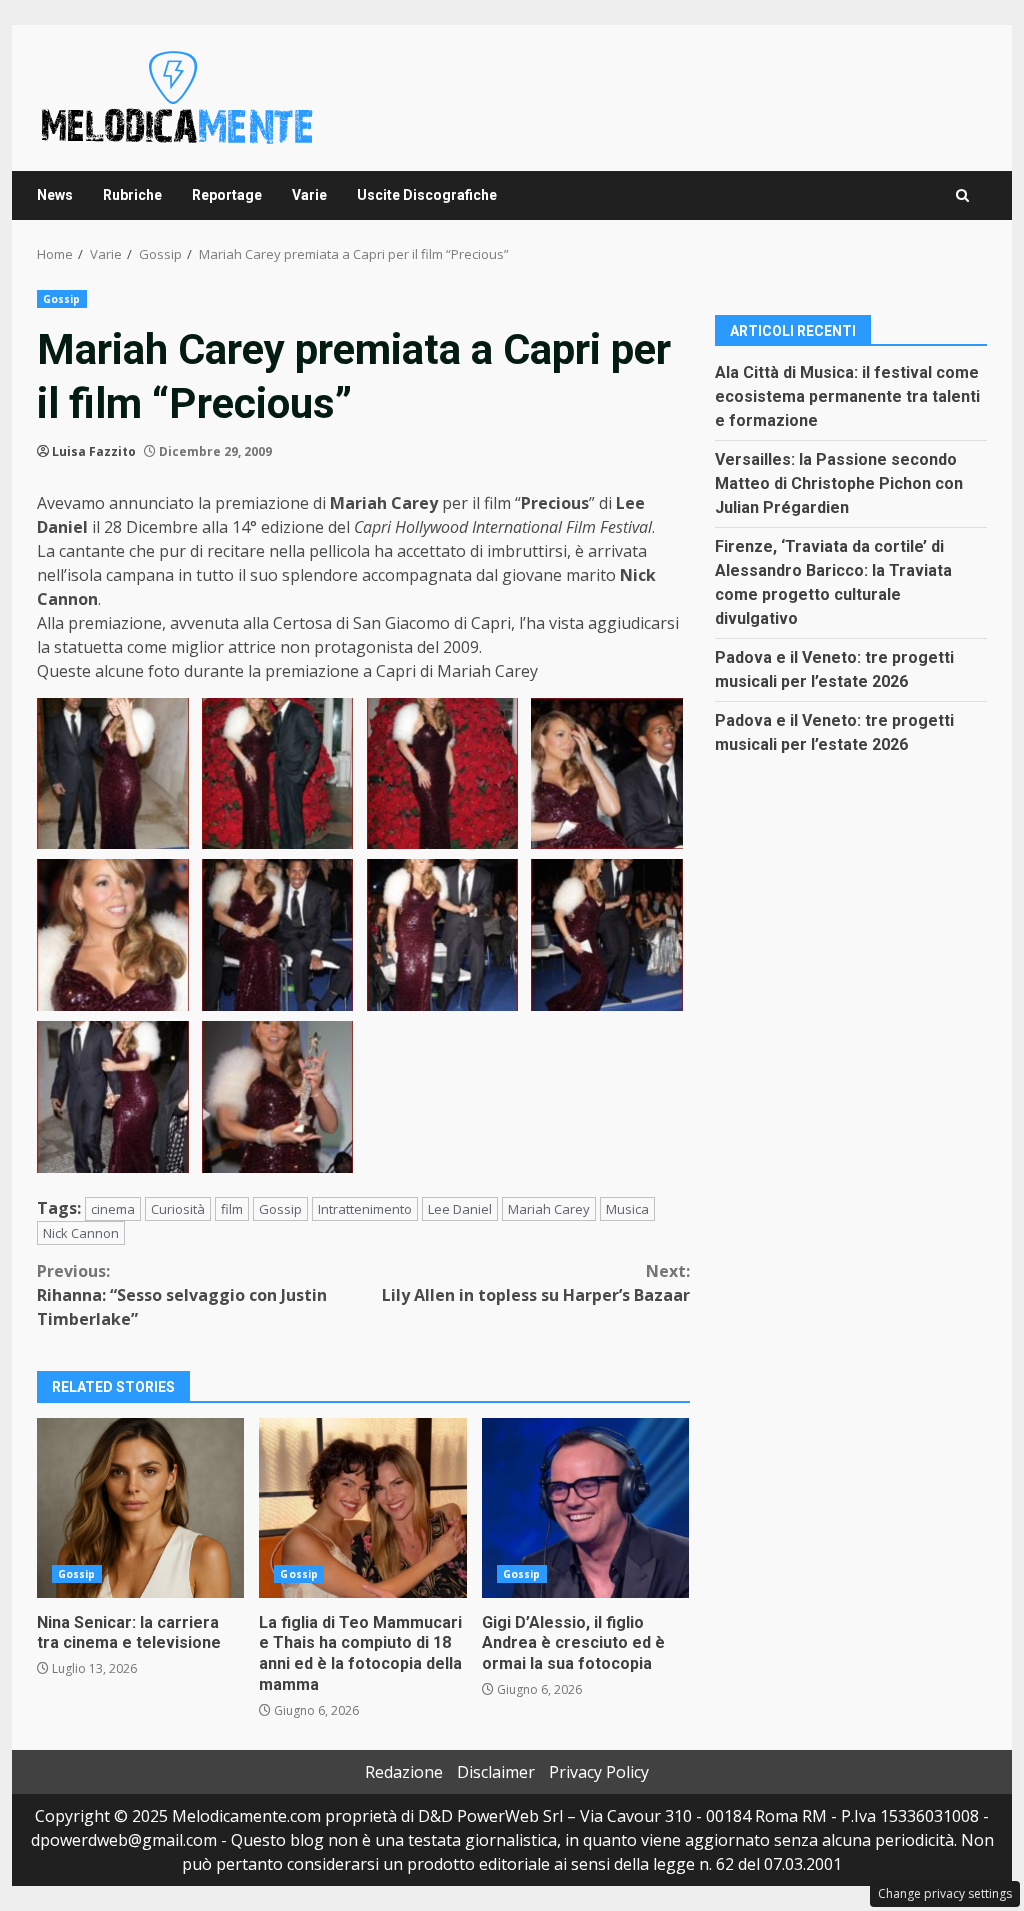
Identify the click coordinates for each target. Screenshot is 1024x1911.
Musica (627, 1209)
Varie (309, 195)
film (232, 1209)
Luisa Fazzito (94, 451)
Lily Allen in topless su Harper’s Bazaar (535, 1283)
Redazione (404, 1772)
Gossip (62, 299)
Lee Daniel (460, 1209)
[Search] (962, 195)
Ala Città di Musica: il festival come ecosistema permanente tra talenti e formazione (847, 396)
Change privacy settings (945, 1893)
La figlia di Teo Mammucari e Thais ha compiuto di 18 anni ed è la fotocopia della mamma (362, 1508)
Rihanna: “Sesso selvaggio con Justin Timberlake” (182, 1295)
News (55, 195)
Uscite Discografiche (427, 195)
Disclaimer (496, 1772)
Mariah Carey (549, 1209)
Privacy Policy (599, 1772)
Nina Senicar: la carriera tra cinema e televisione (140, 1508)
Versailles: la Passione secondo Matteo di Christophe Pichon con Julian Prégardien (839, 483)
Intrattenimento (365, 1209)
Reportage (227, 195)
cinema (113, 1209)
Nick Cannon (81, 1233)
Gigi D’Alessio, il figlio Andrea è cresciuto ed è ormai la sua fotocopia (585, 1508)
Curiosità (178, 1209)
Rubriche (132, 195)
